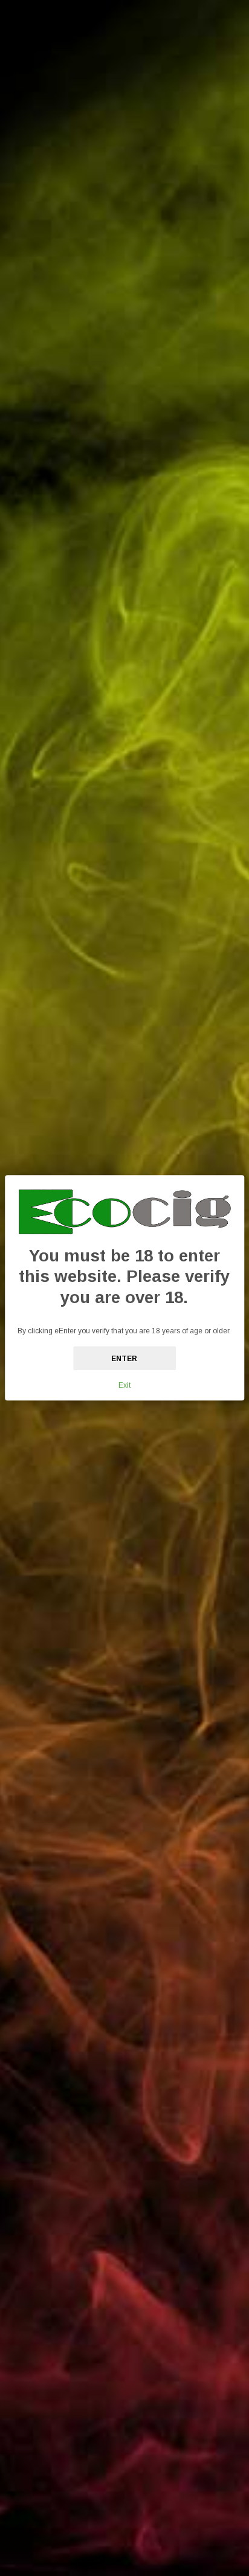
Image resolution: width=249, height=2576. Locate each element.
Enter (124, 1359)
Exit (124, 1386)
